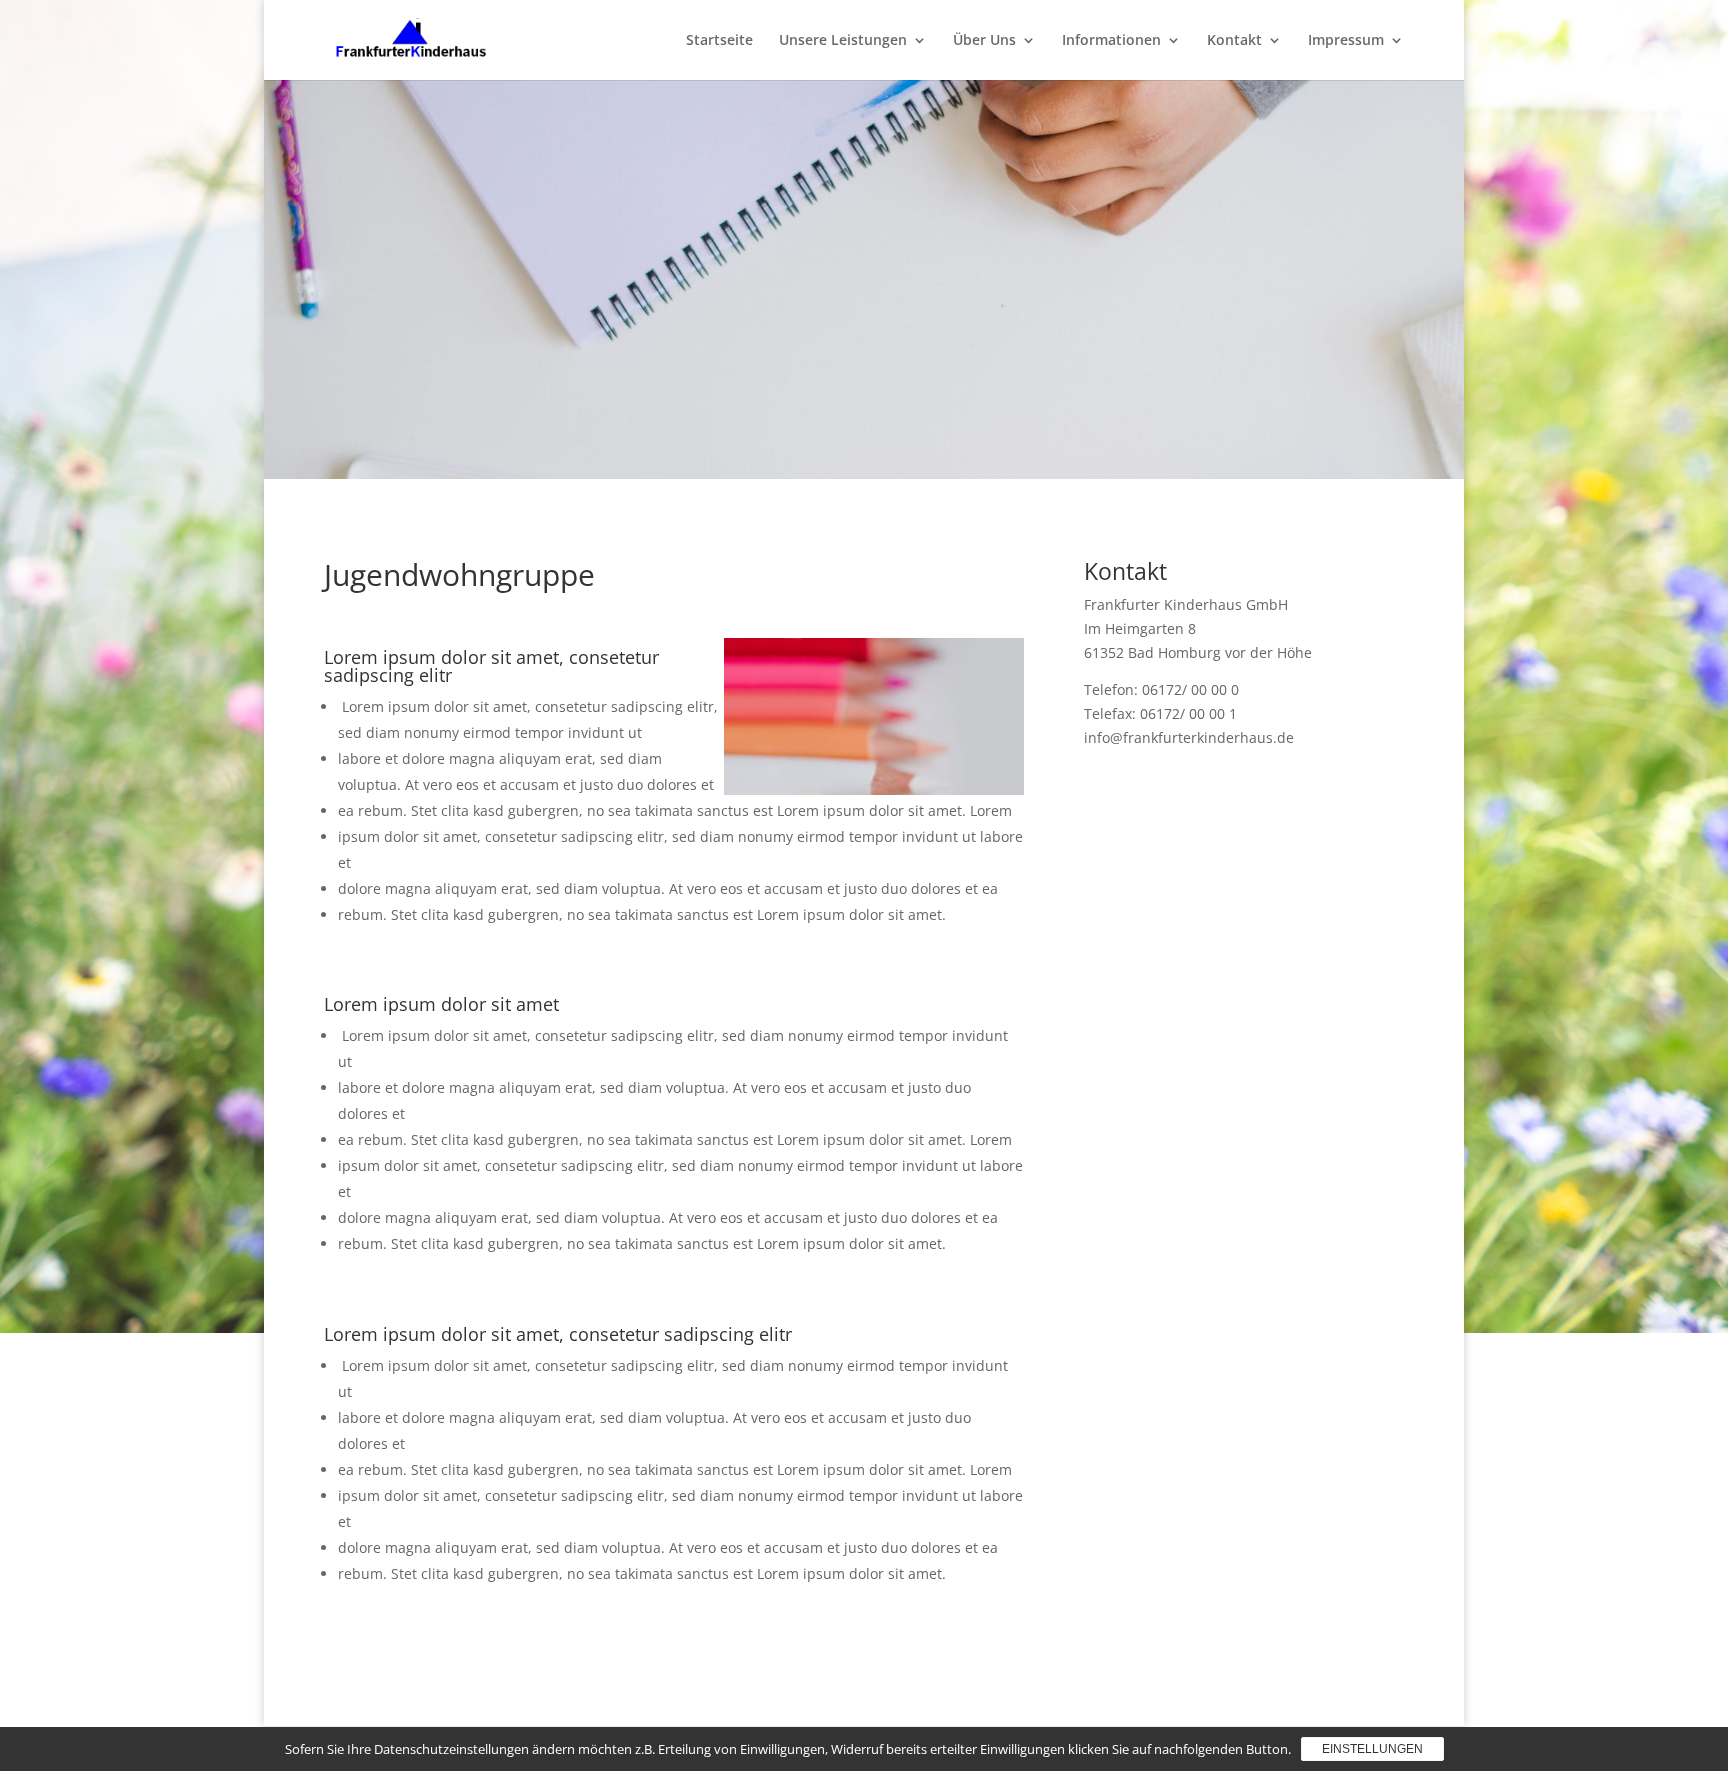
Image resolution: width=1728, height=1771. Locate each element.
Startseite (719, 41)
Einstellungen (1372, 1749)
